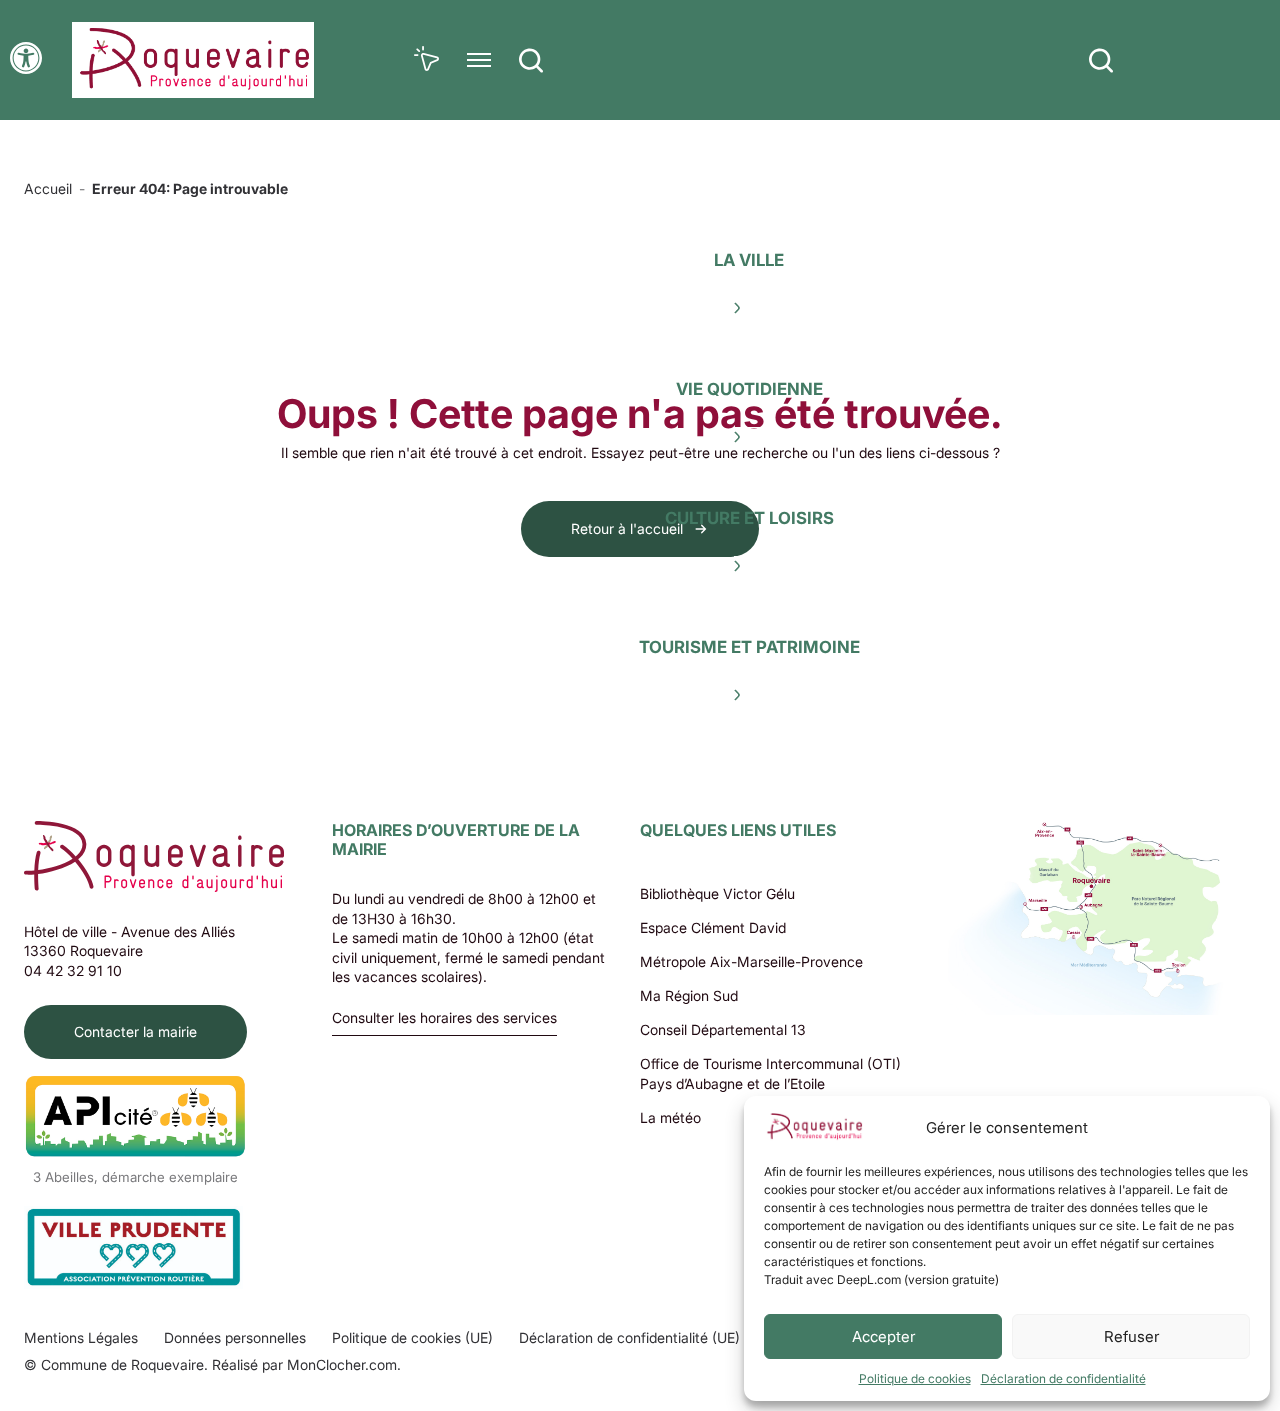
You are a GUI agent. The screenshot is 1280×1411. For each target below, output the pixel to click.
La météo (670, 1117)
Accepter (883, 1336)
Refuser (1131, 1336)
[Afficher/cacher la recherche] (531, 60)
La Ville (749, 260)
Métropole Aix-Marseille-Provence (751, 961)
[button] (26, 58)
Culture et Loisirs (749, 518)
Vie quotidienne (749, 389)
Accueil (48, 188)
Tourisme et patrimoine (749, 647)
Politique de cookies (915, 1378)
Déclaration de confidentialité (1063, 1378)
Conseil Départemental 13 (723, 1029)
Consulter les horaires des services (444, 1018)
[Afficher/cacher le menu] (479, 60)
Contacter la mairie (135, 1031)
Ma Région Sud (689, 995)
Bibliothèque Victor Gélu (717, 893)
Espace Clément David (713, 927)
